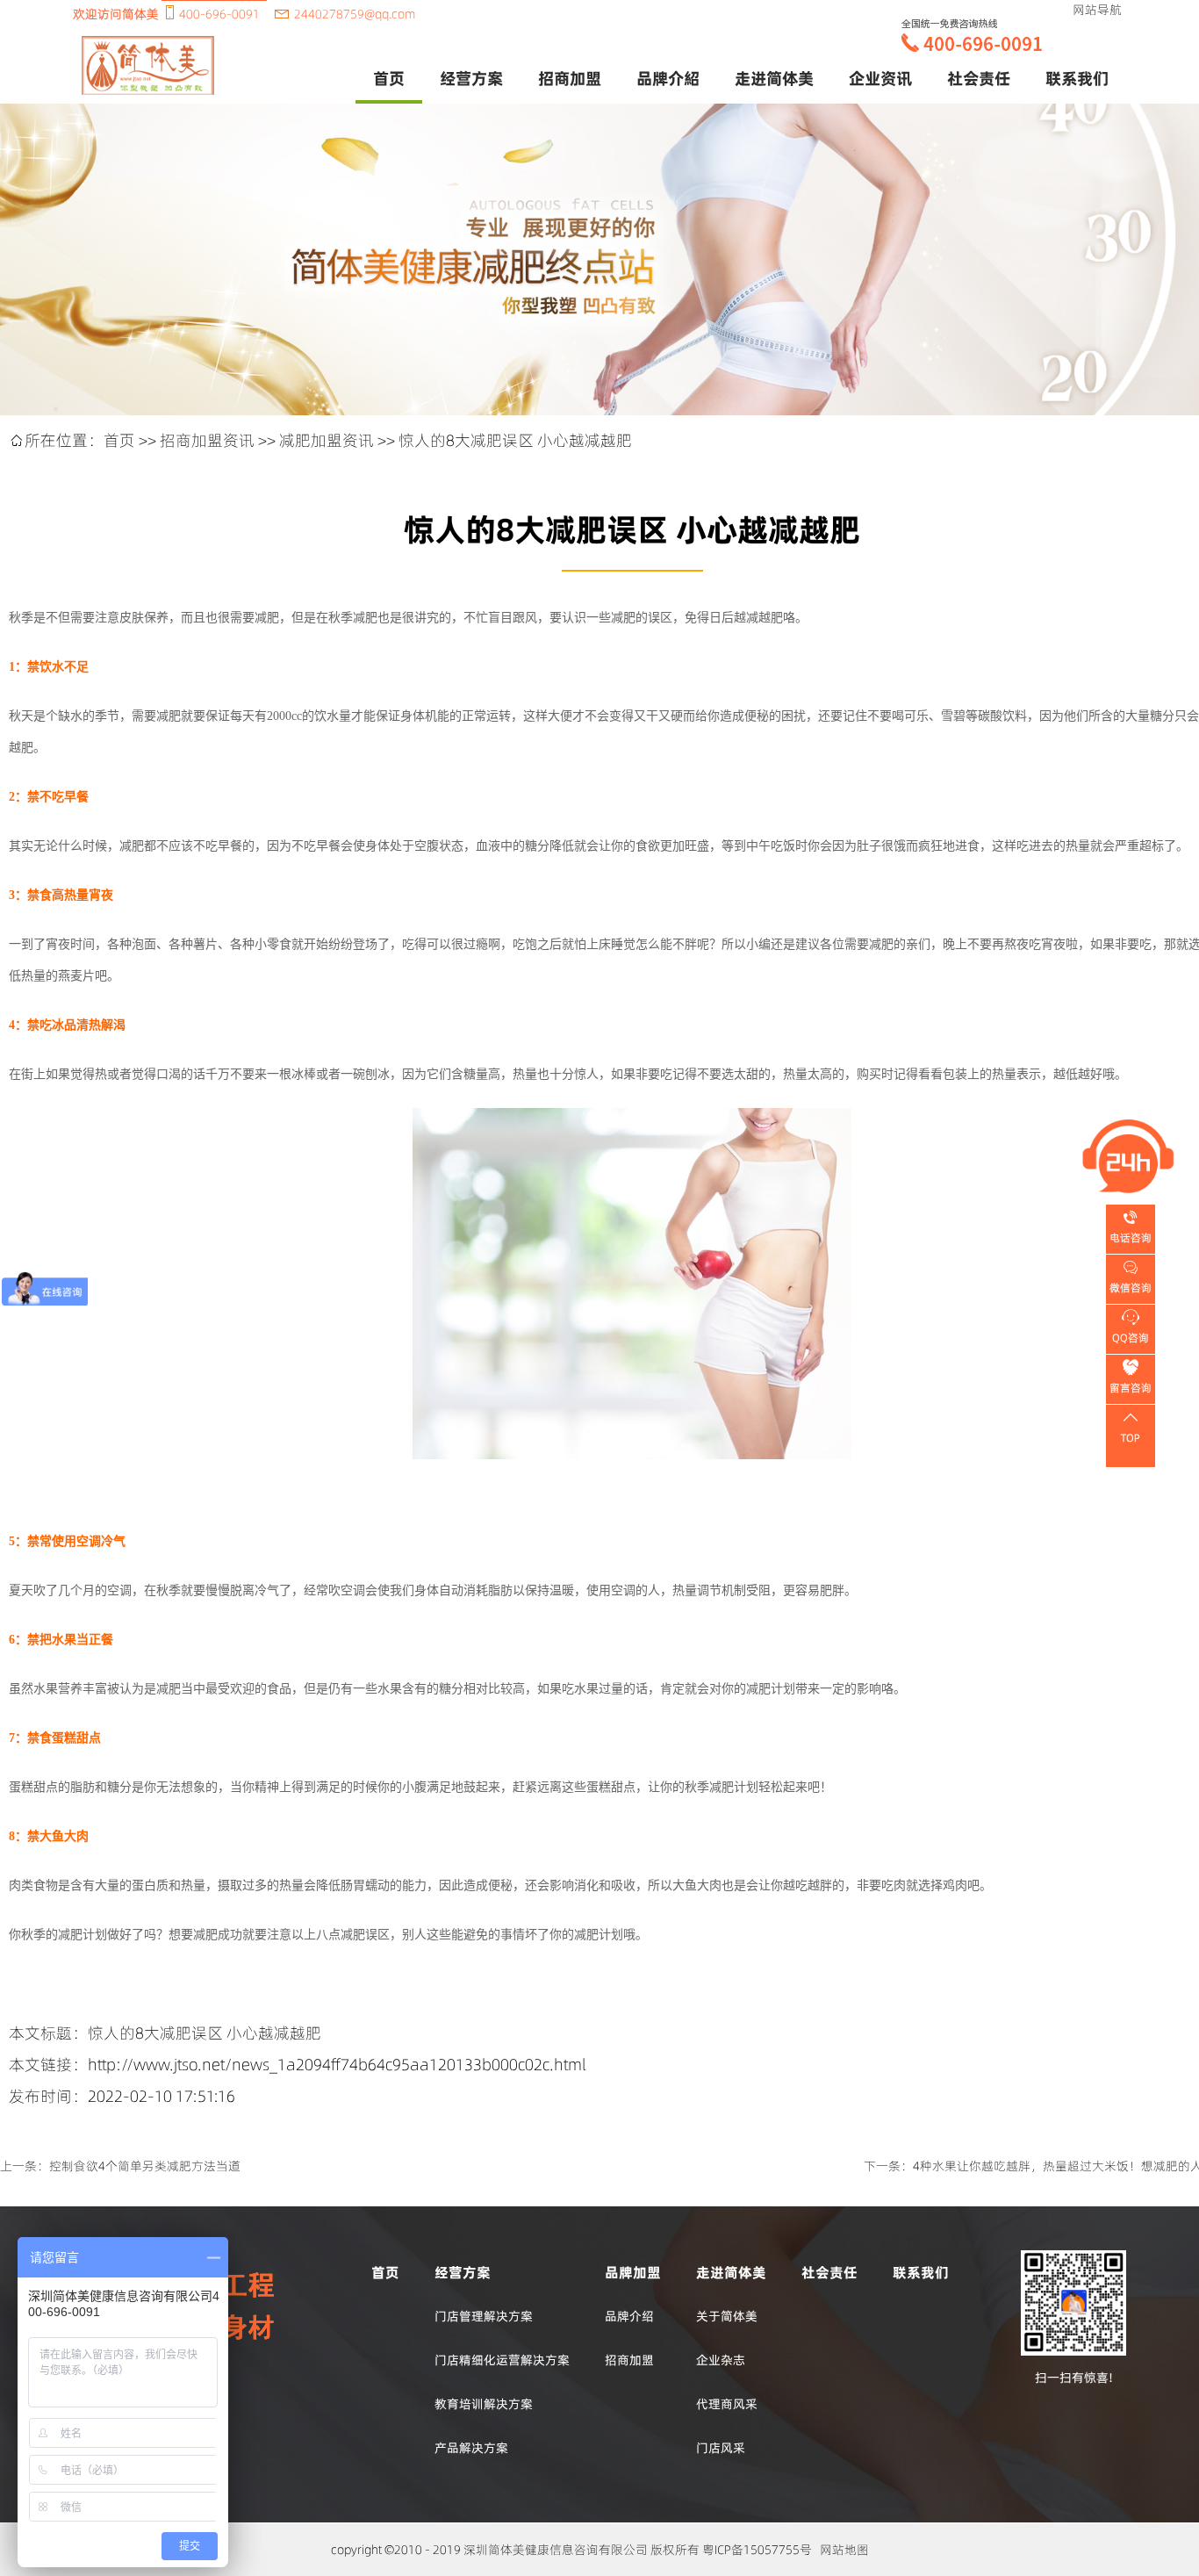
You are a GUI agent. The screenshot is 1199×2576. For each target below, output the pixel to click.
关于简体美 (727, 2316)
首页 (389, 78)
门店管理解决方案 (484, 2316)
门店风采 (721, 2448)
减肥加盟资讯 (327, 440)
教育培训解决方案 (484, 2404)
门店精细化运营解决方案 (502, 2360)
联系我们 (1077, 78)
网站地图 (844, 2550)
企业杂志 (721, 2360)
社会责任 (979, 78)
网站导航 (1097, 10)
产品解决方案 (471, 2448)
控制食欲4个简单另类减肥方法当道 (145, 2166)
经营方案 (471, 78)
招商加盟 (629, 2360)
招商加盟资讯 (207, 440)
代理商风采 (727, 2404)
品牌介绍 (629, 2316)
